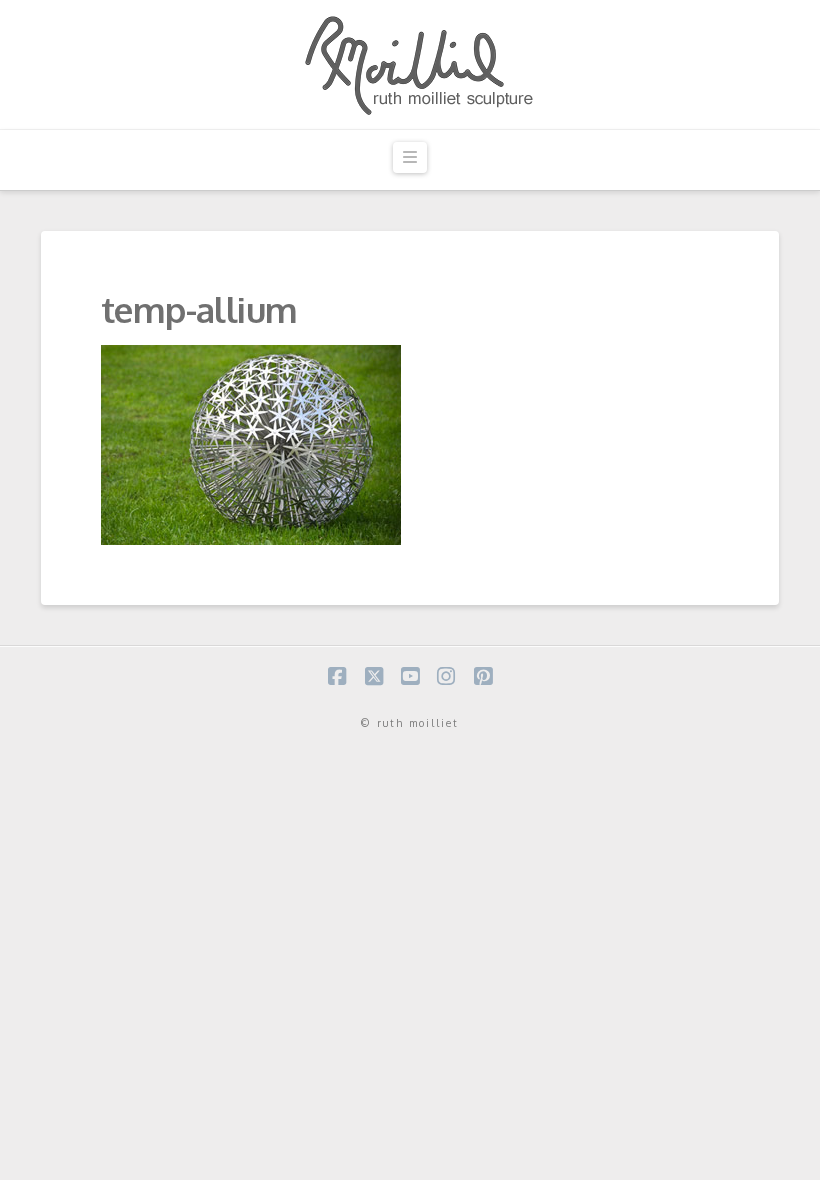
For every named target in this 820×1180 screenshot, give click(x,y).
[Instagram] (446, 676)
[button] (410, 157)
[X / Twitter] (374, 676)
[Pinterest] (483, 676)
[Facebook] (337, 676)
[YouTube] (410, 676)
